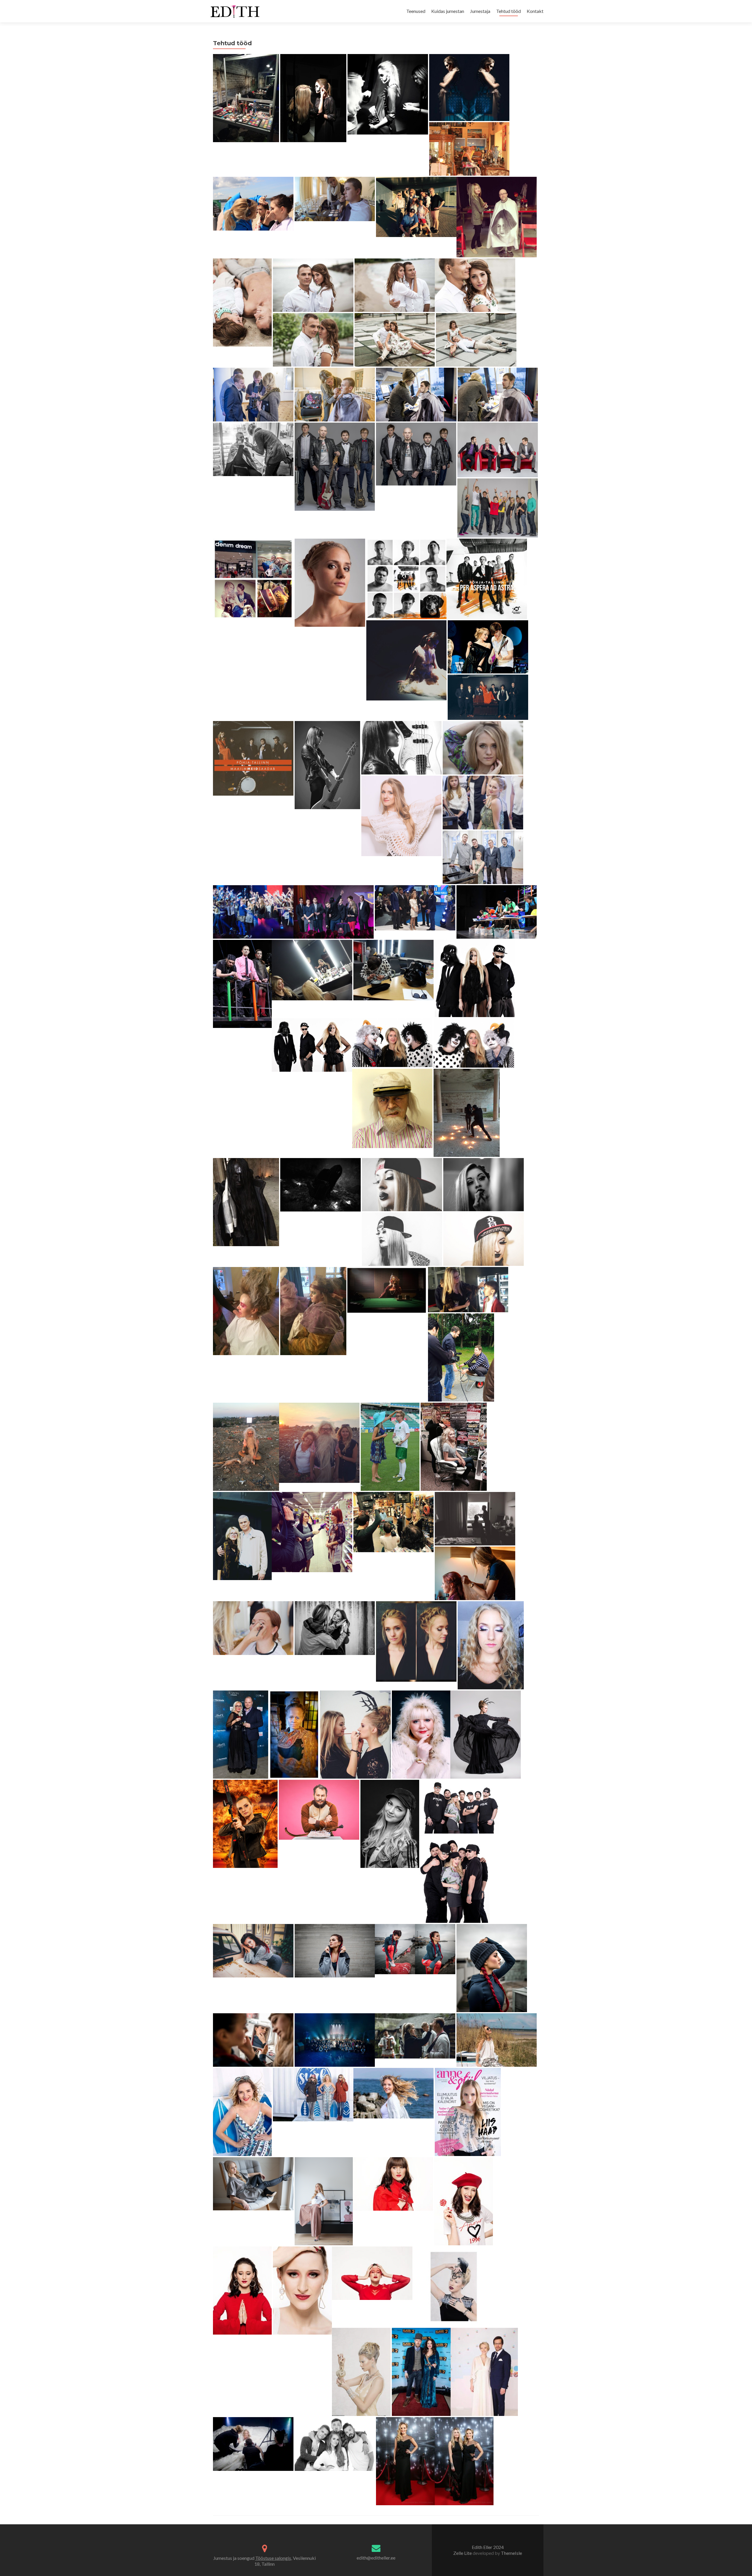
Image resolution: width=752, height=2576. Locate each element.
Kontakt (535, 11)
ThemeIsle (511, 2553)
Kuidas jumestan (448, 11)
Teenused (416, 11)
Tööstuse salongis (273, 2558)
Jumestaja (480, 11)
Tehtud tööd (508, 11)
